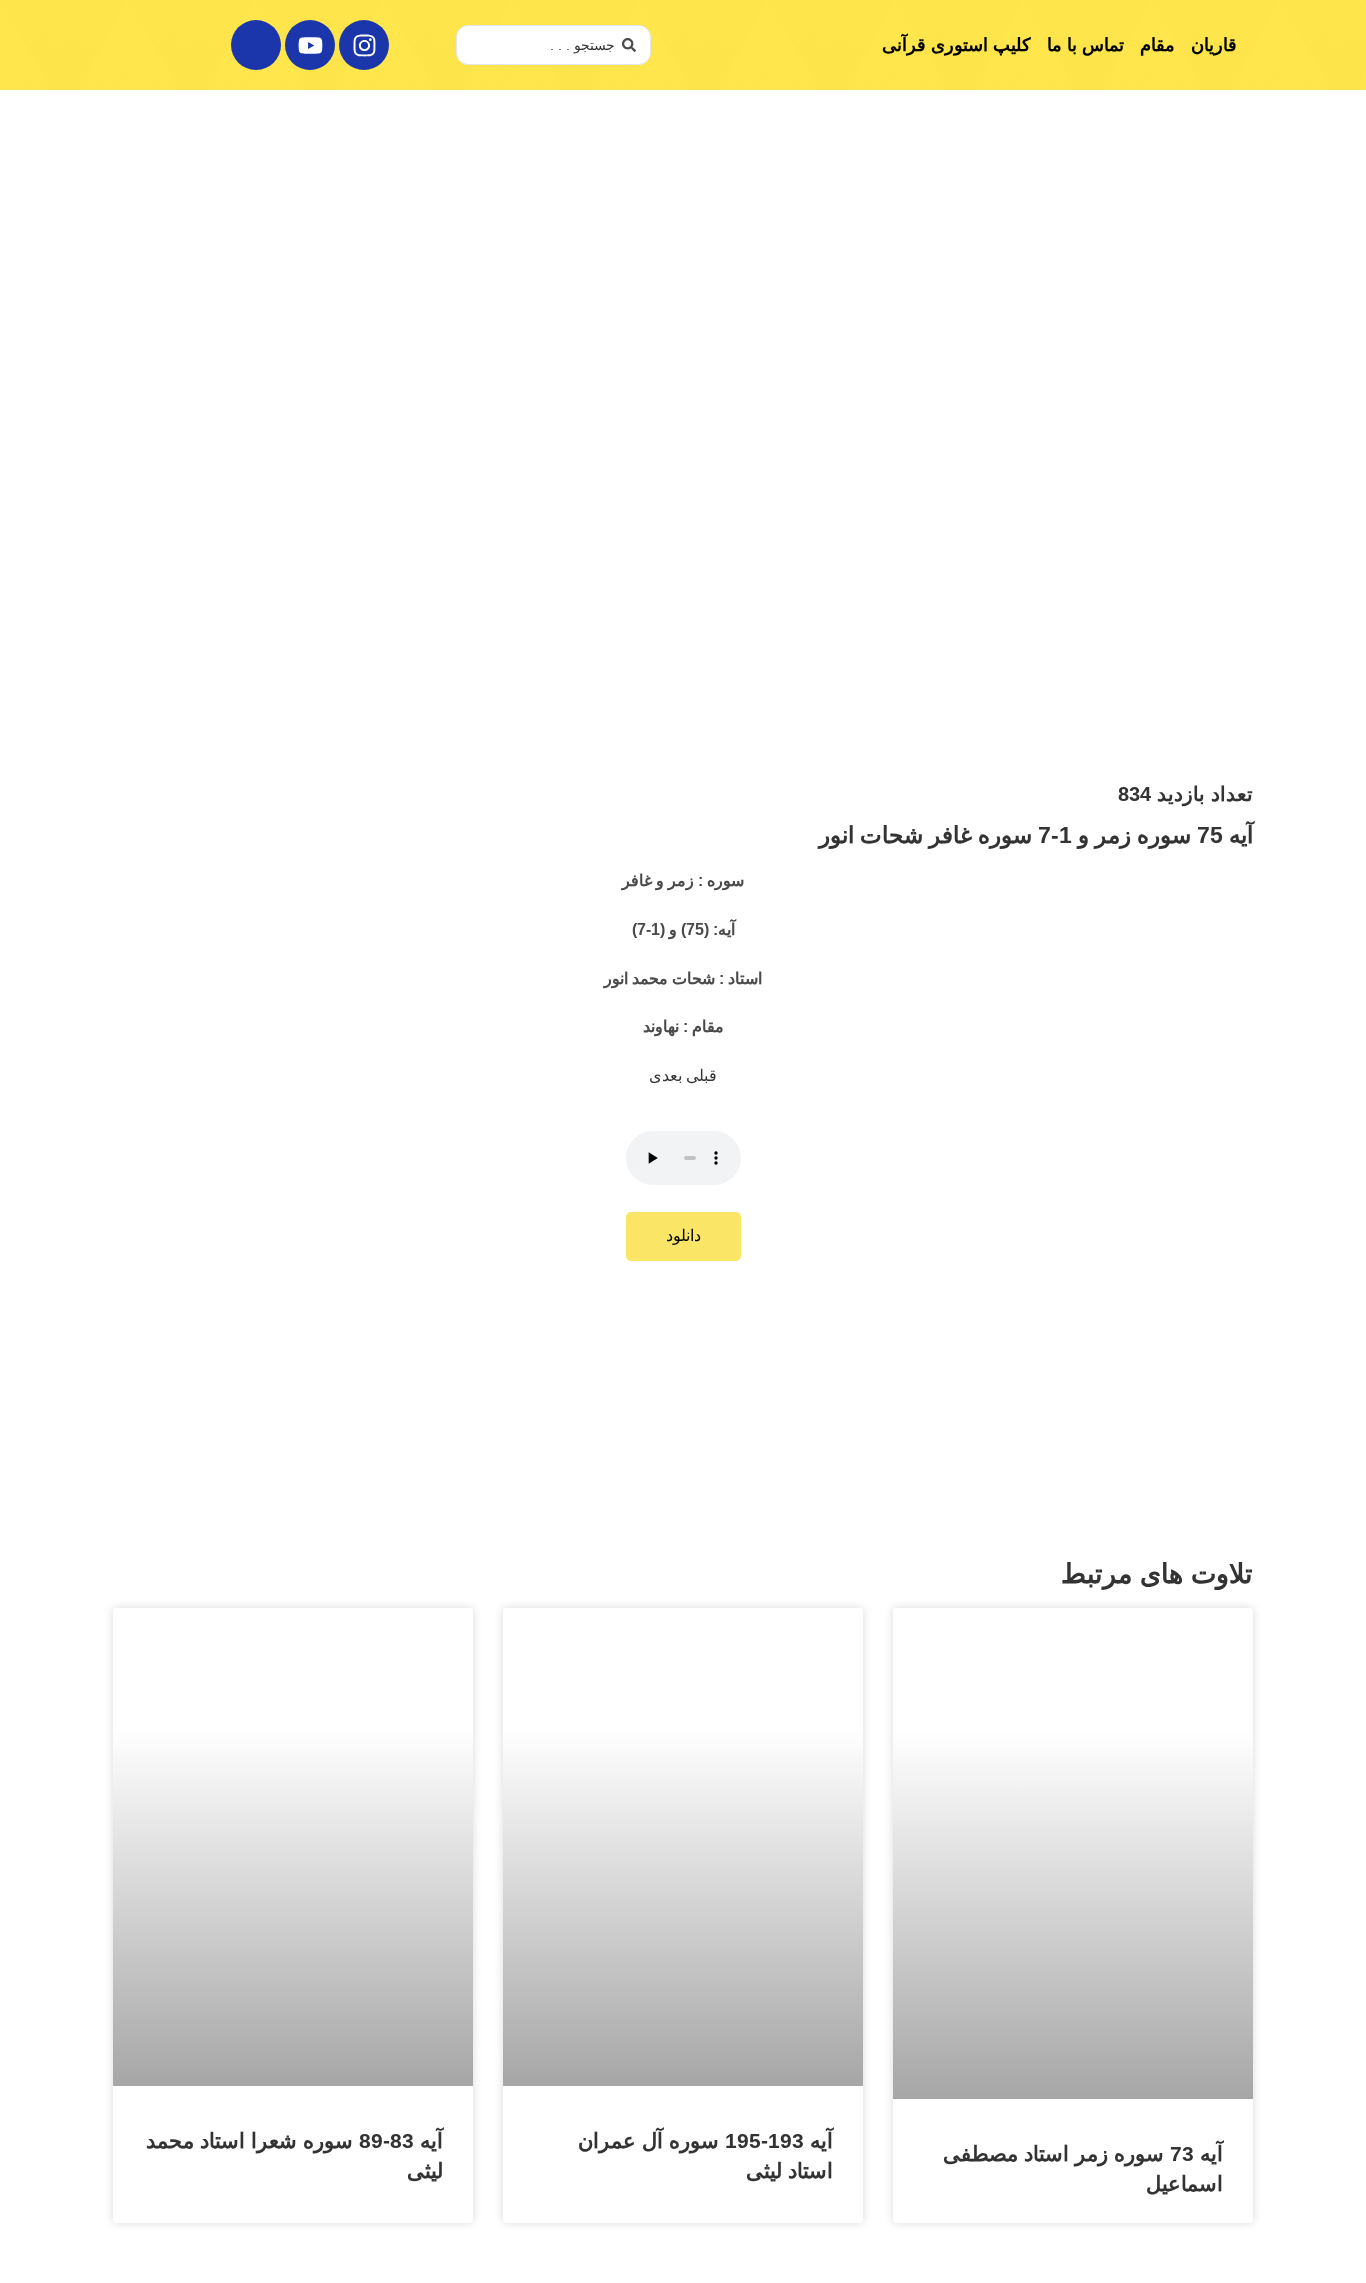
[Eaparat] (256, 45)
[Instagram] (364, 45)
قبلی (701, 1075)
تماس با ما (1085, 45)
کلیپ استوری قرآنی (956, 45)
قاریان (1214, 45)
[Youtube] (310, 45)
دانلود (683, 1235)
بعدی (667, 1075)
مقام (1157, 45)
